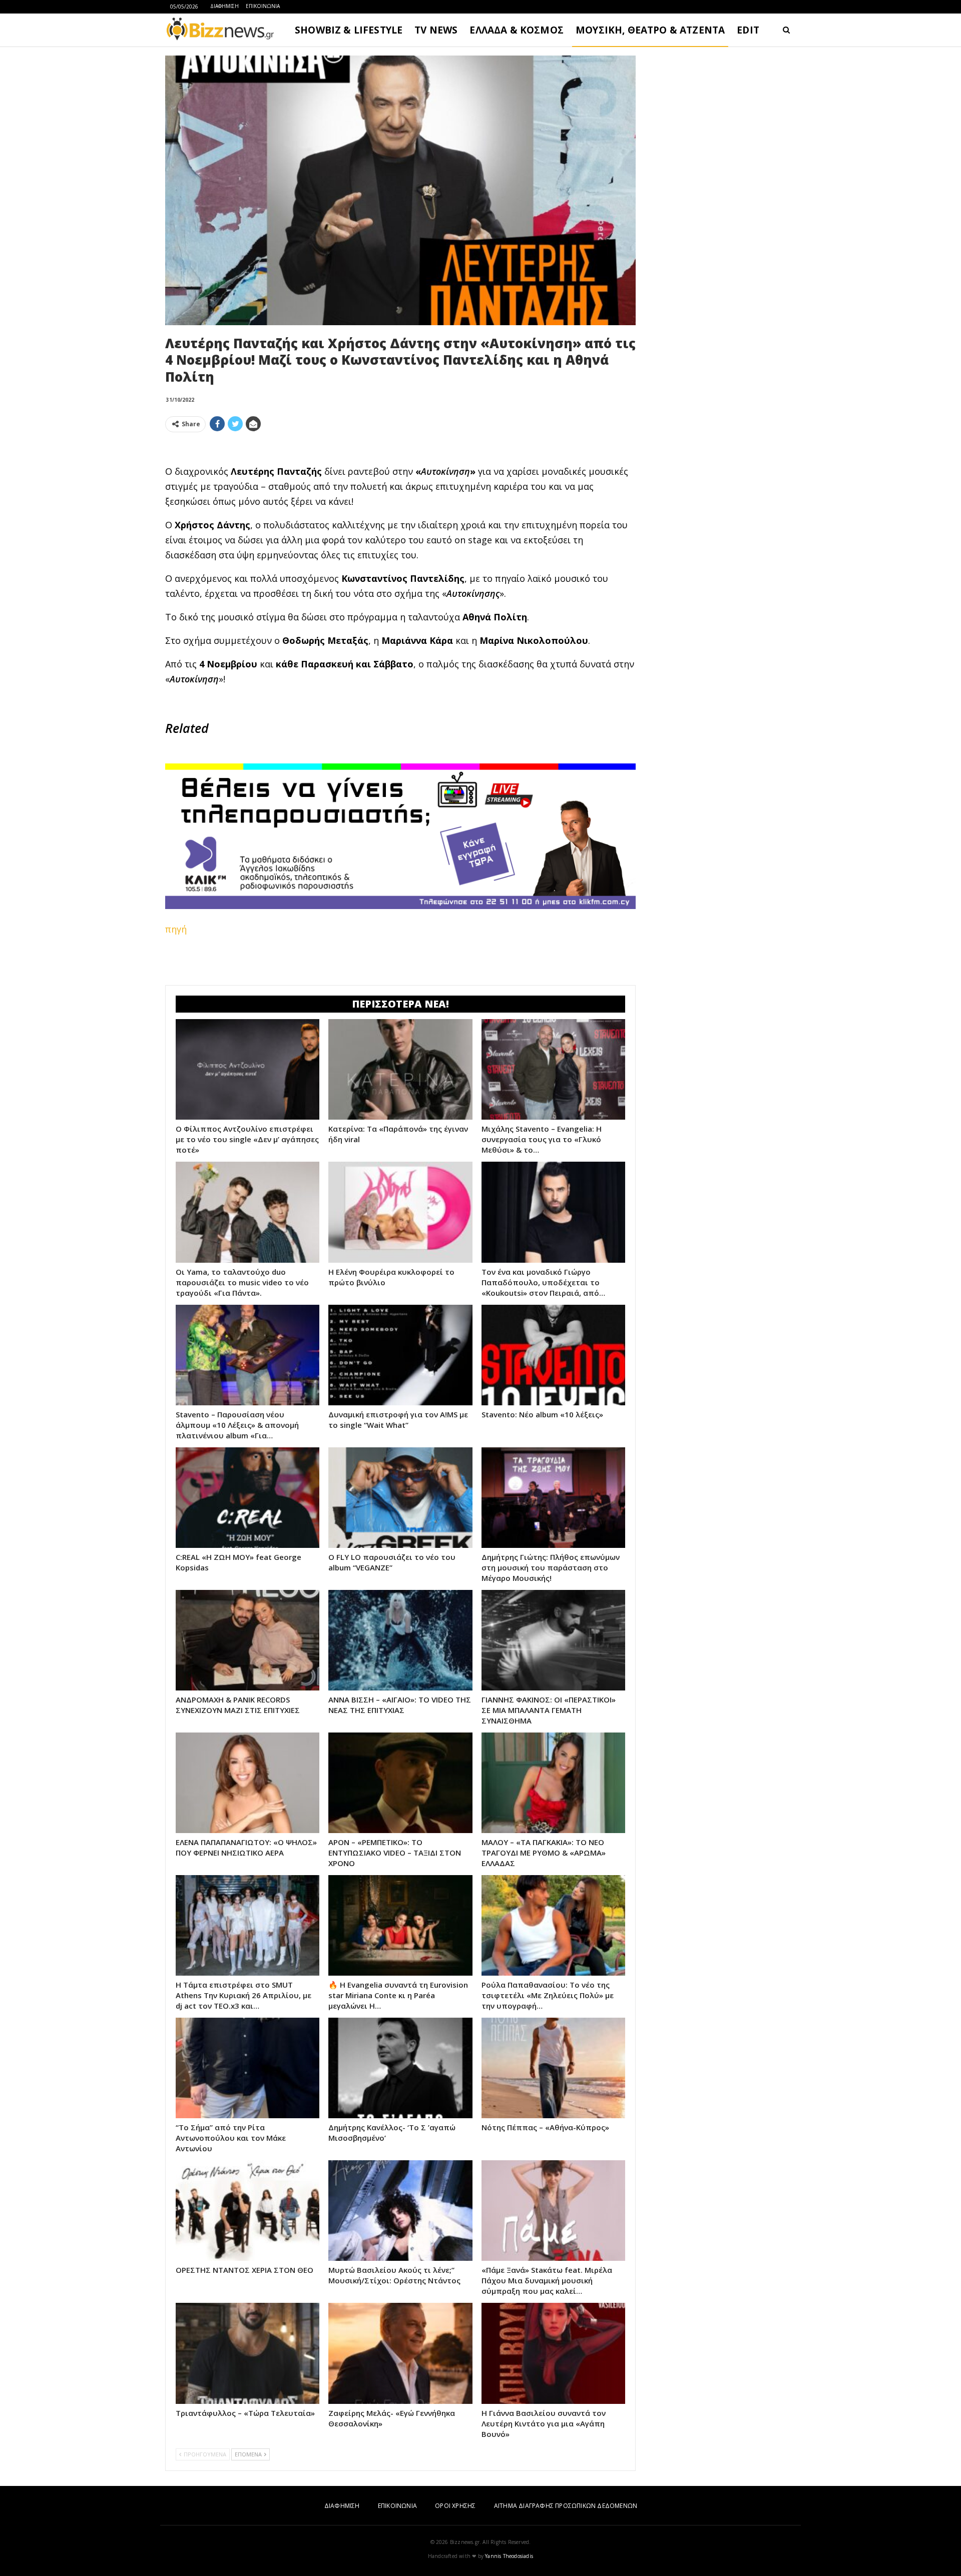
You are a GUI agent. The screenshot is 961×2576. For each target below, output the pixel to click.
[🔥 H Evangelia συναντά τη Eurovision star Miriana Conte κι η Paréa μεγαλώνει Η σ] (400, 1925)
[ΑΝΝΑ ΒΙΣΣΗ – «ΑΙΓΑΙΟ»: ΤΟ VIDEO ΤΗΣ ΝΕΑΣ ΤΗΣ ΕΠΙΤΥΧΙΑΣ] (400, 1640)
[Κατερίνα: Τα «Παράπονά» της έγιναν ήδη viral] (400, 1069)
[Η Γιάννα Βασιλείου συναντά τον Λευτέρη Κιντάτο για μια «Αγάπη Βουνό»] (553, 2353)
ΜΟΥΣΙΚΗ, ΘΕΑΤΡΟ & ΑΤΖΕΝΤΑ (650, 30)
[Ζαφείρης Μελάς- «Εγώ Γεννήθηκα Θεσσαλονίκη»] (400, 2353)
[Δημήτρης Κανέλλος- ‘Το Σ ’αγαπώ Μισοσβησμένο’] (400, 2068)
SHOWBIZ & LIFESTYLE (349, 30)
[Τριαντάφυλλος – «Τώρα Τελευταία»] (248, 2353)
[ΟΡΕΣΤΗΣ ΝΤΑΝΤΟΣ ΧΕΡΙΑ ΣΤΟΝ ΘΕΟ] (248, 2211)
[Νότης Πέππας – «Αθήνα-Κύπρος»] (553, 2068)
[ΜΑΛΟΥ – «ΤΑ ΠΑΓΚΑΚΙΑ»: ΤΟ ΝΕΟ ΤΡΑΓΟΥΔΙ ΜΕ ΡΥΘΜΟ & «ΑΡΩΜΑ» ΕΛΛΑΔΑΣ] (553, 1783)
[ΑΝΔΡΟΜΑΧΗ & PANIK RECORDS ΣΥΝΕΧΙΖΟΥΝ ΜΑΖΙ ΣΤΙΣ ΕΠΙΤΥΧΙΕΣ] (248, 1640)
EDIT (748, 30)
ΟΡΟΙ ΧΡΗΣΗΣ (455, 2506)
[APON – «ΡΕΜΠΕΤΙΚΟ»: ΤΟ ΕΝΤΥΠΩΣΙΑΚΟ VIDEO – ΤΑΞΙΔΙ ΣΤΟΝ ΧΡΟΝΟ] (400, 1783)
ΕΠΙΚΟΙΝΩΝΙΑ (263, 6)
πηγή (176, 929)
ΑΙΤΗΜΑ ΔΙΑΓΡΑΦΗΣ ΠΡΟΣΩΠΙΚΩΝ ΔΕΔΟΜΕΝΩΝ (566, 2506)
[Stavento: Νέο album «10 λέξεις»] (553, 1355)
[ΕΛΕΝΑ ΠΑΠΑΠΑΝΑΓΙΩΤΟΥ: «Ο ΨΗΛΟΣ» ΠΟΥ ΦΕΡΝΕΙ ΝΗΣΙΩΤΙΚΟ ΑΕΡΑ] (248, 1783)
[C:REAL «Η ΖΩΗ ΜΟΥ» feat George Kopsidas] (248, 1498)
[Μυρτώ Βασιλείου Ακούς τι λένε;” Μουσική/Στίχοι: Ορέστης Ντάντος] (400, 2211)
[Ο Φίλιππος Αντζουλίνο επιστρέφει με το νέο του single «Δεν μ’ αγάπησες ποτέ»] (248, 1069)
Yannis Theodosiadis (509, 2556)
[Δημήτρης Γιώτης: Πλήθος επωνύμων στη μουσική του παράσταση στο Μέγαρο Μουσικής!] (553, 1498)
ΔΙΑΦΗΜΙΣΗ (224, 6)
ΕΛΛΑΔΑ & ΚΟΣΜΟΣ (517, 30)
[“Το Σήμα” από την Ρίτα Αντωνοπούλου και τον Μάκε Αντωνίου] (248, 2068)
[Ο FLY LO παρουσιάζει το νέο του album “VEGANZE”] (400, 1498)
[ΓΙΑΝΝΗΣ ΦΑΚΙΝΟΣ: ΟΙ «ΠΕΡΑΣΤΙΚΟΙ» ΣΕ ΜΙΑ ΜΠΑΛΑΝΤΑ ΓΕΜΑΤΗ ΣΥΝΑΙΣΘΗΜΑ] (553, 1640)
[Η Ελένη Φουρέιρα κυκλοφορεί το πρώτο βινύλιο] (400, 1212)
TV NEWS (436, 30)
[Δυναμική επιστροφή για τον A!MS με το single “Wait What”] (400, 1355)
